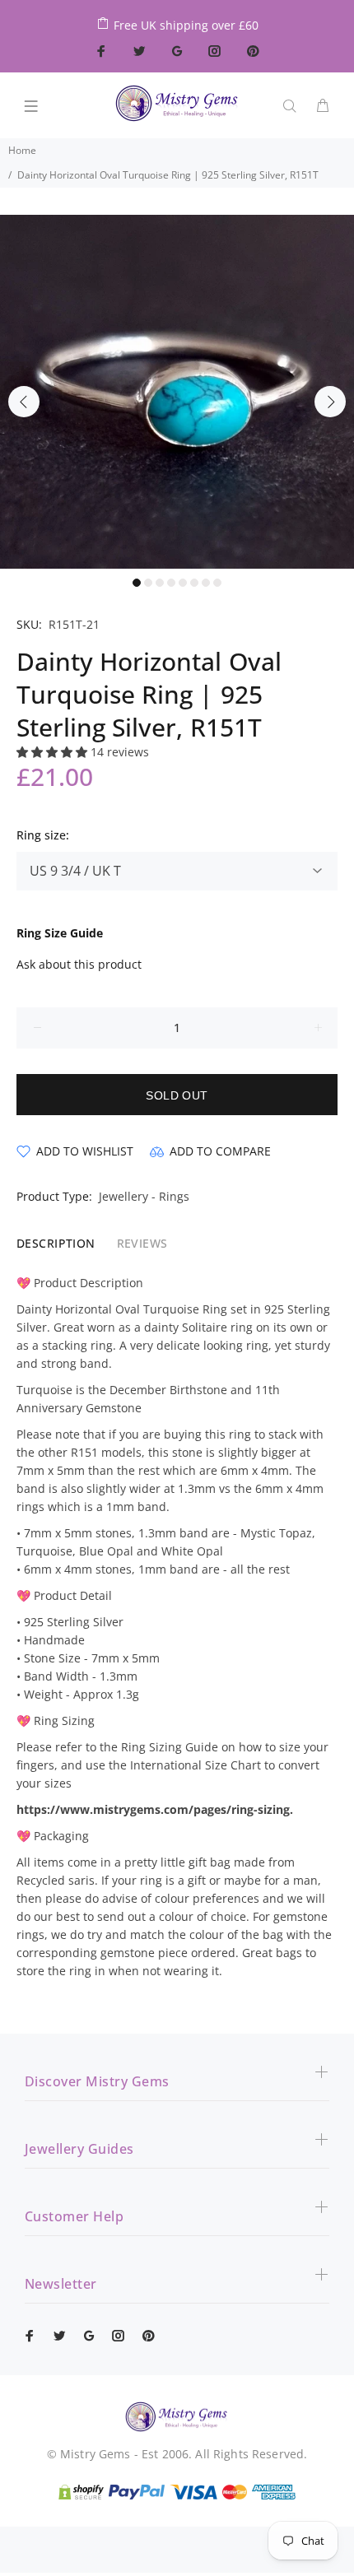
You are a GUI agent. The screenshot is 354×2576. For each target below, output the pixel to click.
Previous (24, 402)
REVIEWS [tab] (142, 1243)
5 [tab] (183, 583)
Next (330, 402)
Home (22, 150)
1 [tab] (137, 583)
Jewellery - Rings (144, 1196)
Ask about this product (79, 964)
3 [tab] (160, 583)
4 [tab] (171, 583)
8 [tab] (217, 583)
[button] (54, 752)
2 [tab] (148, 583)
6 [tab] (194, 583)
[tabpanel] (177, 392)
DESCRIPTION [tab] (56, 1243)
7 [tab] (206, 583)
